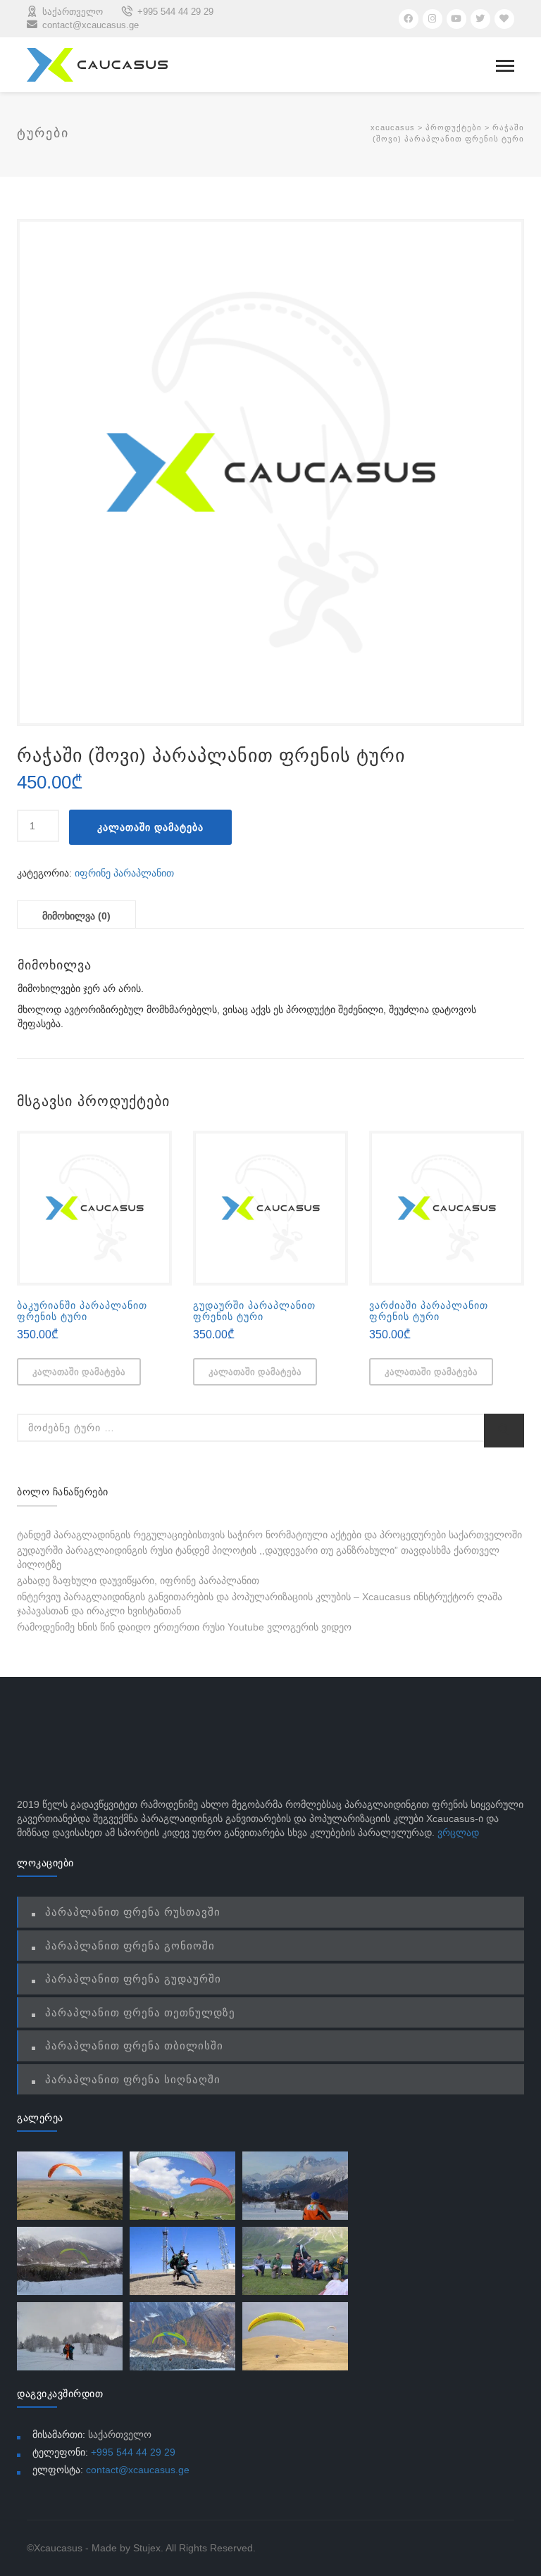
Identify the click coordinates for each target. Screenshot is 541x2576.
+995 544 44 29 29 (133, 2452)
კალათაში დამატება (150, 827)
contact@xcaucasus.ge (138, 2470)
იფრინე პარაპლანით (124, 873)
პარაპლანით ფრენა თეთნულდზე (140, 2012)
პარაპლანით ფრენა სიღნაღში (133, 2079)
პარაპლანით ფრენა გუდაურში (133, 1979)
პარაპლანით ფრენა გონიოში (130, 1946)
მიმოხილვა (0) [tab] (76, 916)
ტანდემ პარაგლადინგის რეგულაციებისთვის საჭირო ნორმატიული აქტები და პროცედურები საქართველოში (269, 1535)
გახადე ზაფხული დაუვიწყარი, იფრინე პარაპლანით (138, 1581)
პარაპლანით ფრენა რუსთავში (133, 1912)
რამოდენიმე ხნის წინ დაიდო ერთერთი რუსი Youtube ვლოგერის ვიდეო (184, 1627)
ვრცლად (458, 1833)
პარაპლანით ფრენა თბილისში (134, 2046)
